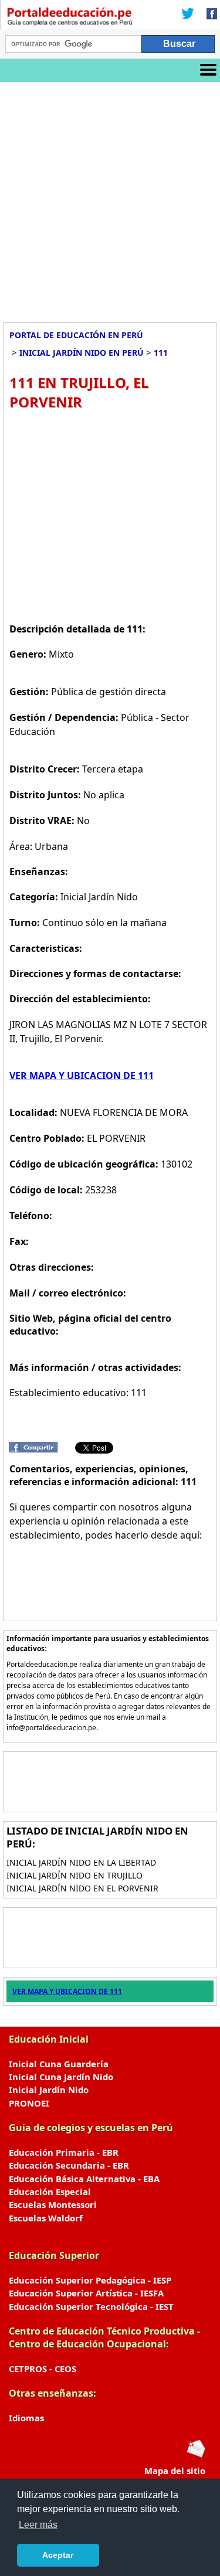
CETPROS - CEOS (43, 2369)
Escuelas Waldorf (46, 2218)
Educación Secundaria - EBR (69, 2165)
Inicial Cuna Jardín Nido (61, 2077)
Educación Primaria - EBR (64, 2152)
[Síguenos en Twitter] (188, 15)
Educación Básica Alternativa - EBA (84, 2179)
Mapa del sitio (175, 2470)
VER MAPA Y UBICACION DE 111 (82, 1076)
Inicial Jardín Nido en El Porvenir (82, 1888)
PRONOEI (29, 2103)
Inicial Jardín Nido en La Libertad (81, 1862)
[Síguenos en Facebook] (208, 15)
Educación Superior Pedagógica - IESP (90, 2280)
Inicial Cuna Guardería (59, 2064)
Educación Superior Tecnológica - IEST (91, 2306)
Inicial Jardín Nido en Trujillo (75, 1875)
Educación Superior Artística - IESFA (86, 2293)
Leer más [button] (38, 2525)
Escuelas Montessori (53, 2204)
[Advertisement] (110, 198)
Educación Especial (50, 2192)
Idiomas (26, 2418)
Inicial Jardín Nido (49, 2090)
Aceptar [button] (58, 2555)
